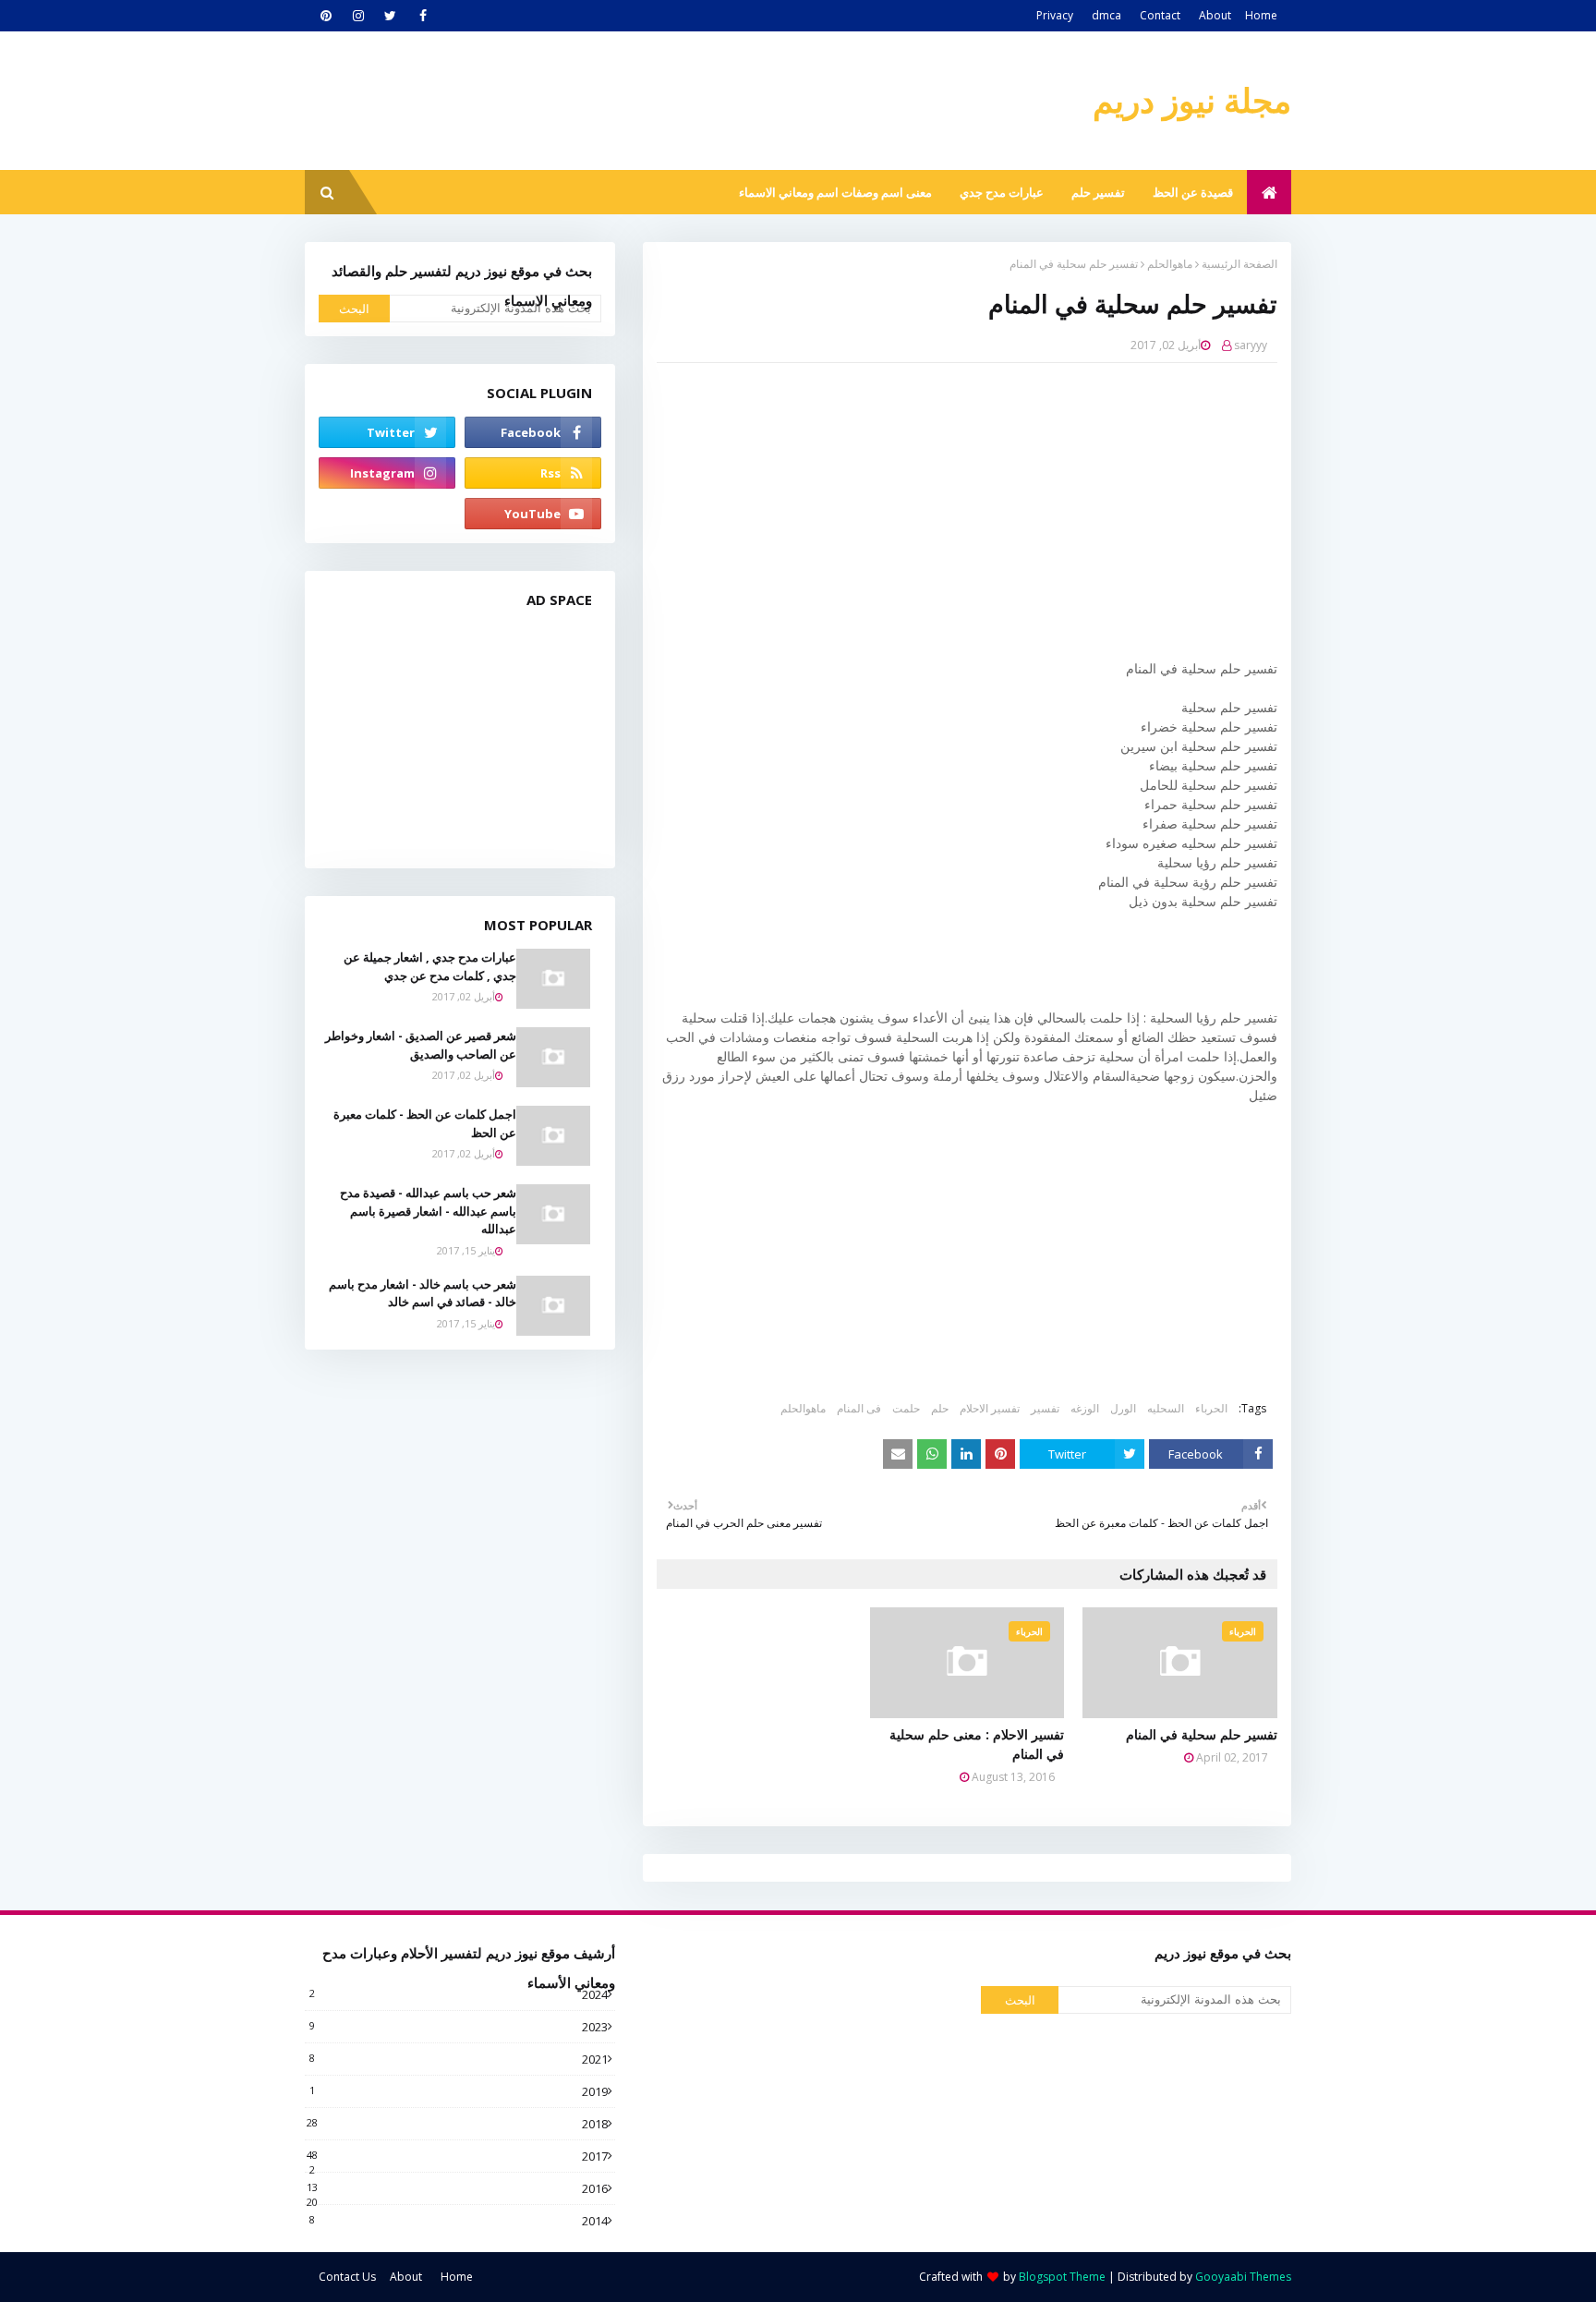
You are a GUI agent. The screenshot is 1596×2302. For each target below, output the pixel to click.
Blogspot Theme (1062, 2277)
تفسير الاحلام (990, 1408)
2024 (459, 1994)
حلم (940, 1408)
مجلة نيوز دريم (1192, 100)
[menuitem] (1269, 192)
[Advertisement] (953, 511)
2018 (457, 2124)
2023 (459, 2027)
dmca (1106, 15)
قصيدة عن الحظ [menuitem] (1193, 192)
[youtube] (533, 514)
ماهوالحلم (1170, 264)
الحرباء (1211, 1408)
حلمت (906, 1408)
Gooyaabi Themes (1243, 2277)
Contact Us (347, 2277)
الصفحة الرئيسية (1239, 264)
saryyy (1251, 345)
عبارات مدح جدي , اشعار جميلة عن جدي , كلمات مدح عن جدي (430, 966)
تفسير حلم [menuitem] (1098, 192)
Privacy (1055, 15)
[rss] (533, 473)
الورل (1123, 1408)
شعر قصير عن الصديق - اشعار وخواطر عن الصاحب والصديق (421, 1045)
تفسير (1045, 1408)
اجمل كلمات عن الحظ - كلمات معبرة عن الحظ (425, 1123)
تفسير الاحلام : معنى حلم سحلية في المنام (977, 1744)
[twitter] (390, 16)
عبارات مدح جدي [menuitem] (1002, 192)
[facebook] (423, 16)
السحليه (1166, 1408)
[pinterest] (326, 16)
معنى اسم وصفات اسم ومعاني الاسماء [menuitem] (835, 192)
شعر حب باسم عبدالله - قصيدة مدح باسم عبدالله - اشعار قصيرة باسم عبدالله (428, 1211)
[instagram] (358, 16)
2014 (459, 2221)
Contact (1160, 15)
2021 (459, 2059)
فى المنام (859, 1408)
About (1215, 15)
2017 (457, 2156)
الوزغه (1085, 1408)
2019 (459, 2091)
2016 (457, 2188)
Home (1261, 15)
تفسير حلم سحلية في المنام (1202, 1734)
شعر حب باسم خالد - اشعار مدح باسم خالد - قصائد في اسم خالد (423, 1293)
